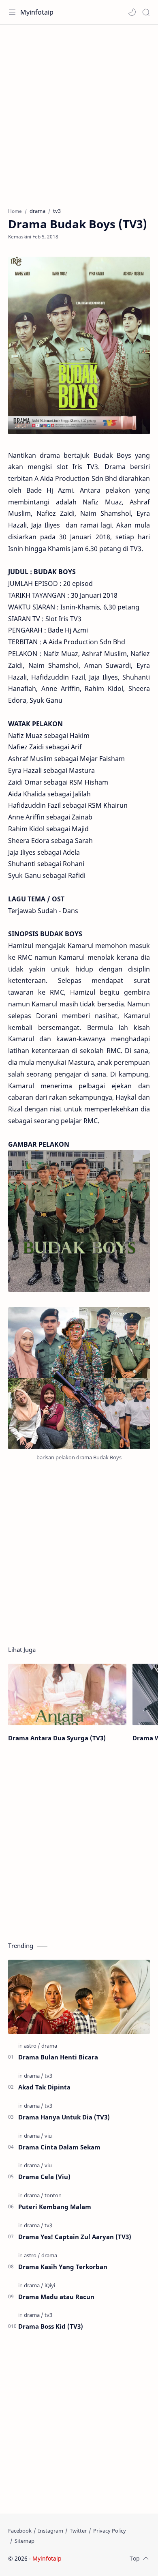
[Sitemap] (25, 2541)
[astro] (32, 2046)
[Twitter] (78, 2531)
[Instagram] (51, 2531)
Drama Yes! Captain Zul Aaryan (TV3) (75, 2237)
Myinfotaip (37, 12)
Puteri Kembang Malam (55, 2207)
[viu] (48, 2136)
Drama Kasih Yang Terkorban (63, 2267)
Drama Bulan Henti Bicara (58, 2057)
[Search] (146, 12)
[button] (132, 12)
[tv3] (48, 2076)
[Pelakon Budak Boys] (79, 1378)
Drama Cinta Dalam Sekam (59, 2147)
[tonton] (53, 2195)
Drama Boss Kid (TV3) (51, 2326)
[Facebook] (20, 2531)
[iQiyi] (50, 2285)
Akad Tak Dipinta (44, 2087)
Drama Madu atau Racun (56, 2297)
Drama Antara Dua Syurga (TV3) (57, 1738)
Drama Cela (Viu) (44, 2177)
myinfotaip (115, 2558)
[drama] (49, 2046)
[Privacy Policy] (110, 2531)
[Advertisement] (79, 112)
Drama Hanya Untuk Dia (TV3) (64, 2117)
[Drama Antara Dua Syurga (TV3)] (67, 1695)
